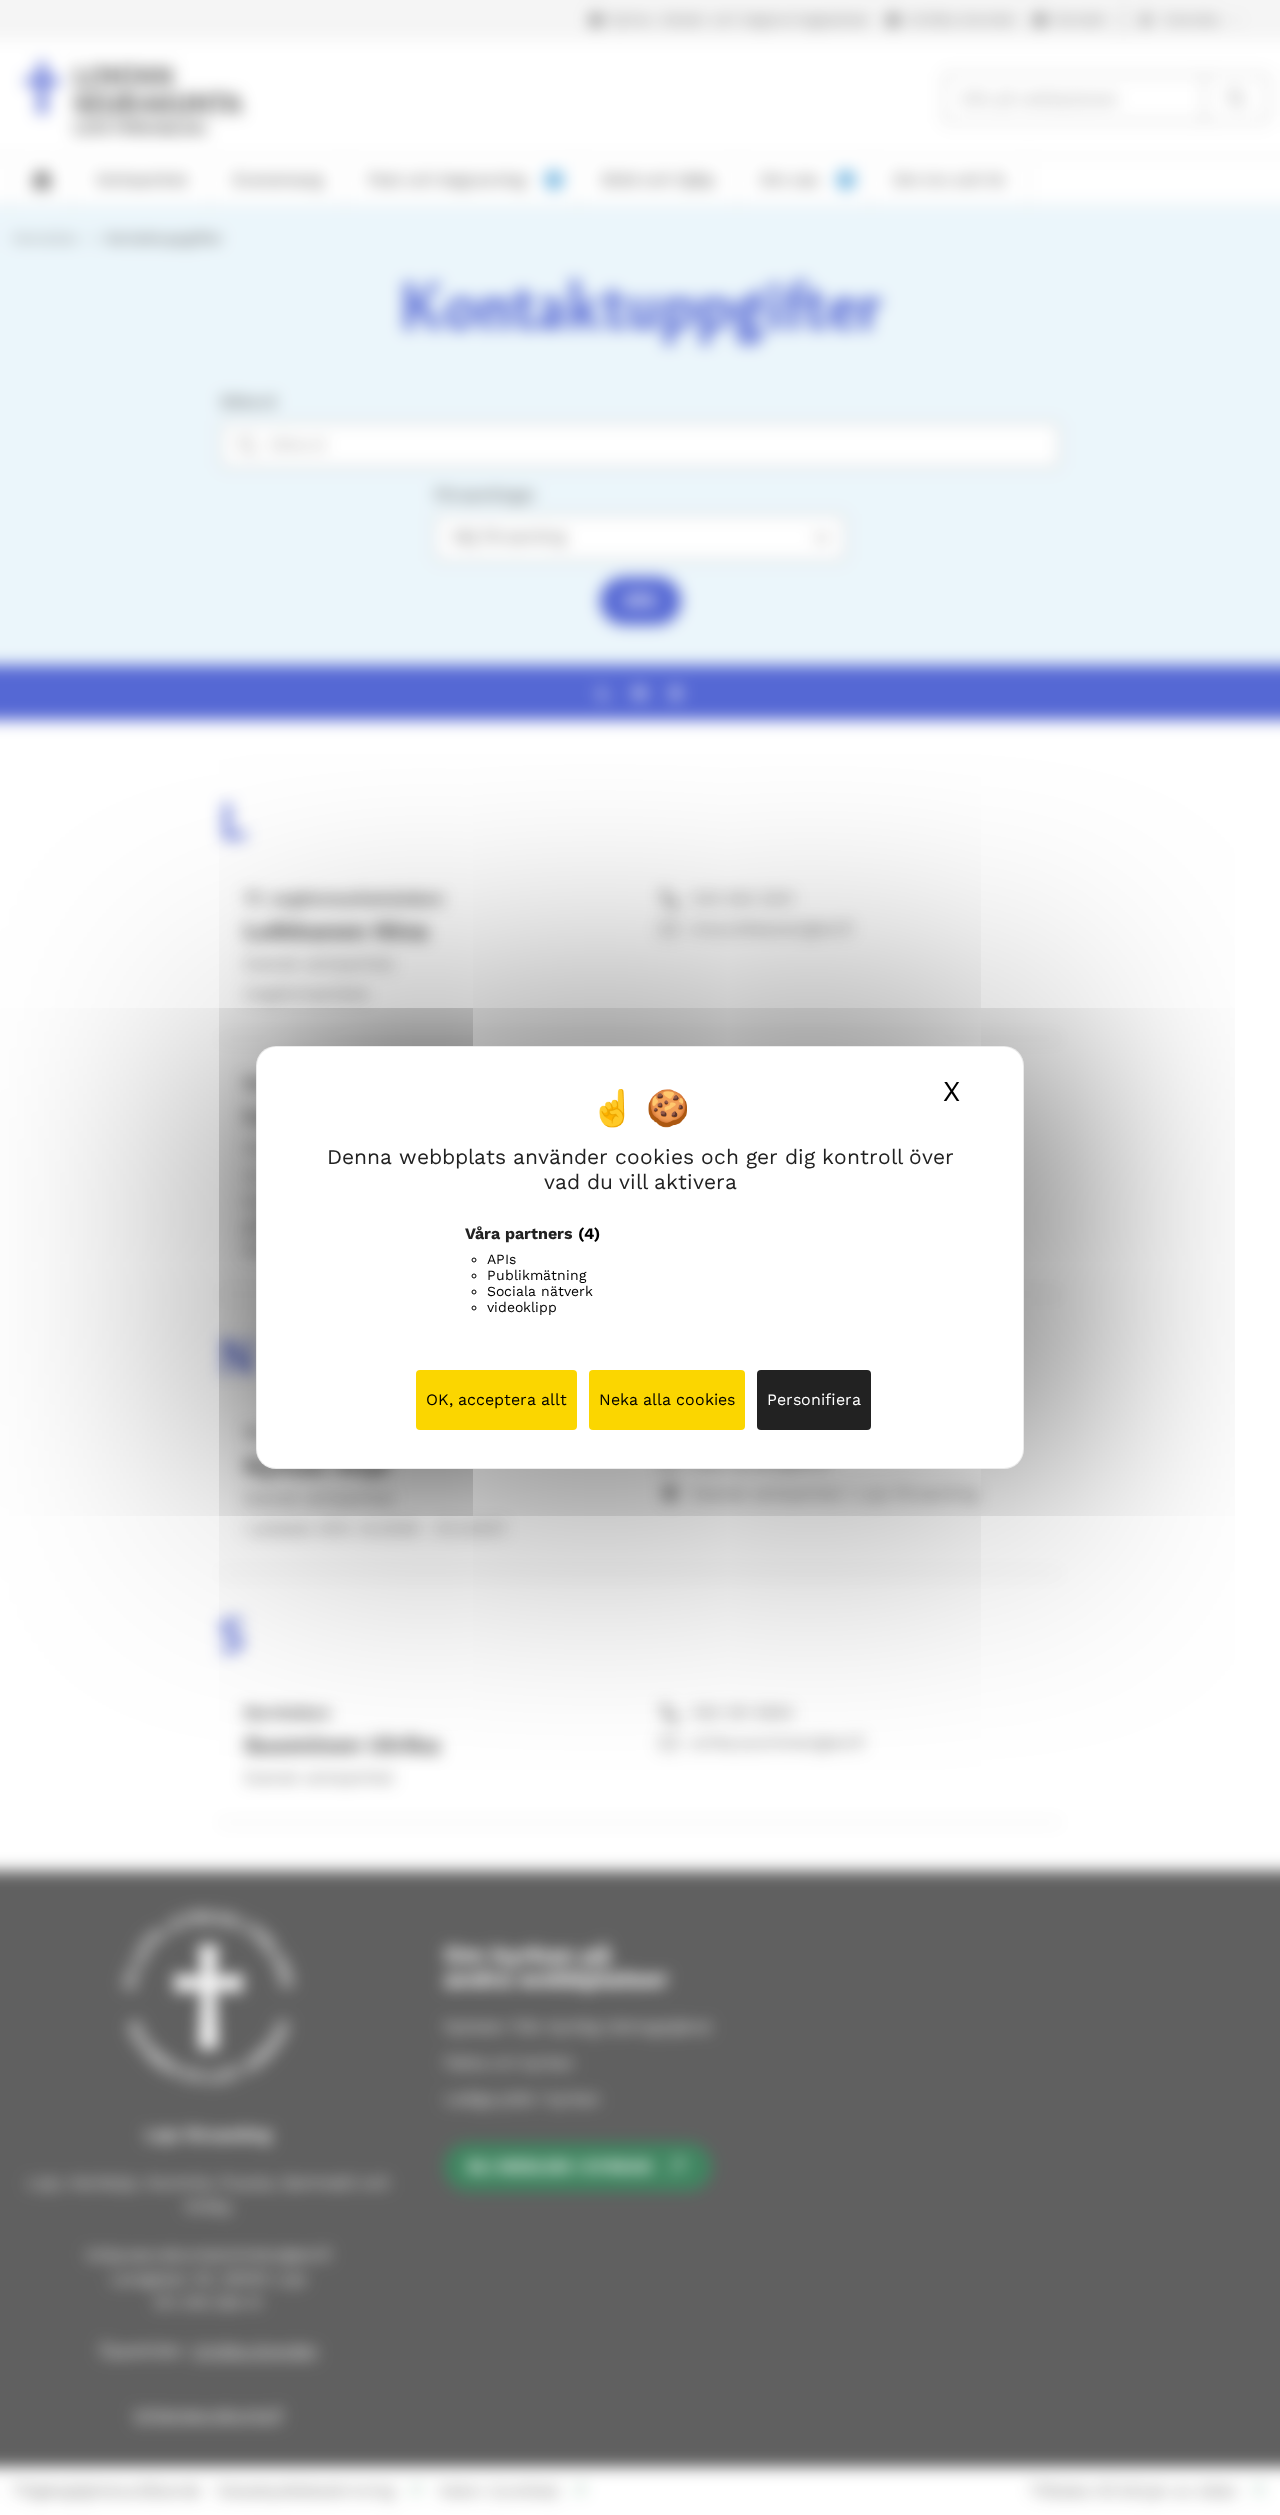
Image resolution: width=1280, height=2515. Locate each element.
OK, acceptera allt (496, 1399)
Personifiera (814, 1399)
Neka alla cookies (667, 1399)
